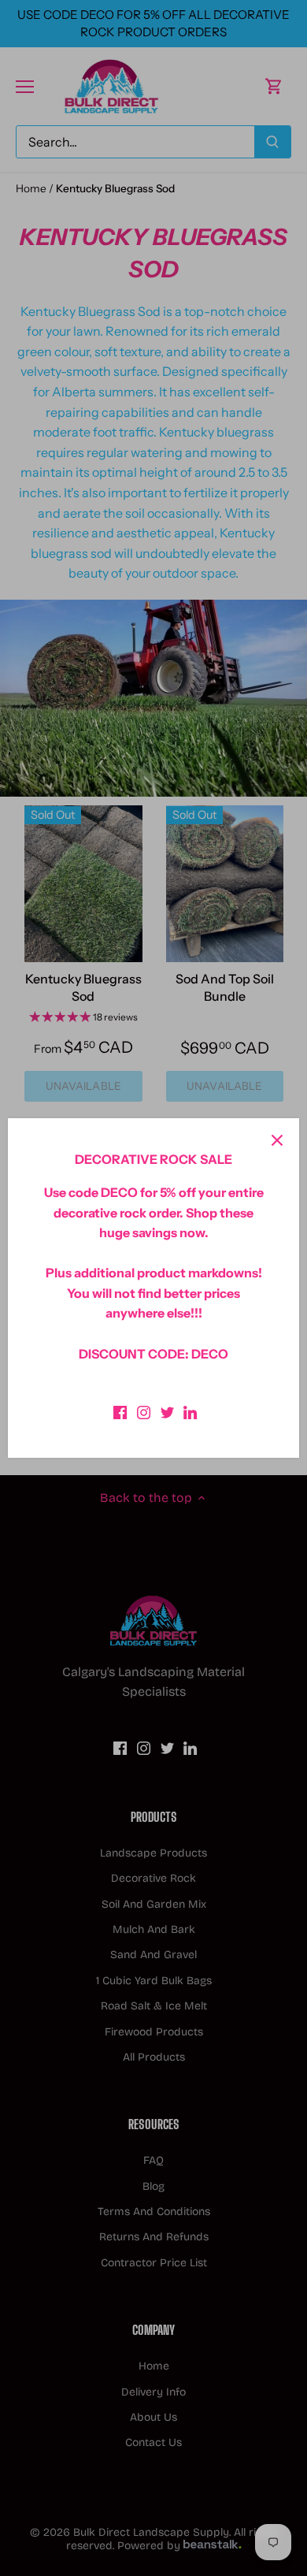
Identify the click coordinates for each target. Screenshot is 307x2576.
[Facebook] (120, 1411)
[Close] (277, 1140)
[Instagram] (144, 1411)
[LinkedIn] (190, 1411)
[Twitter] (167, 1411)
